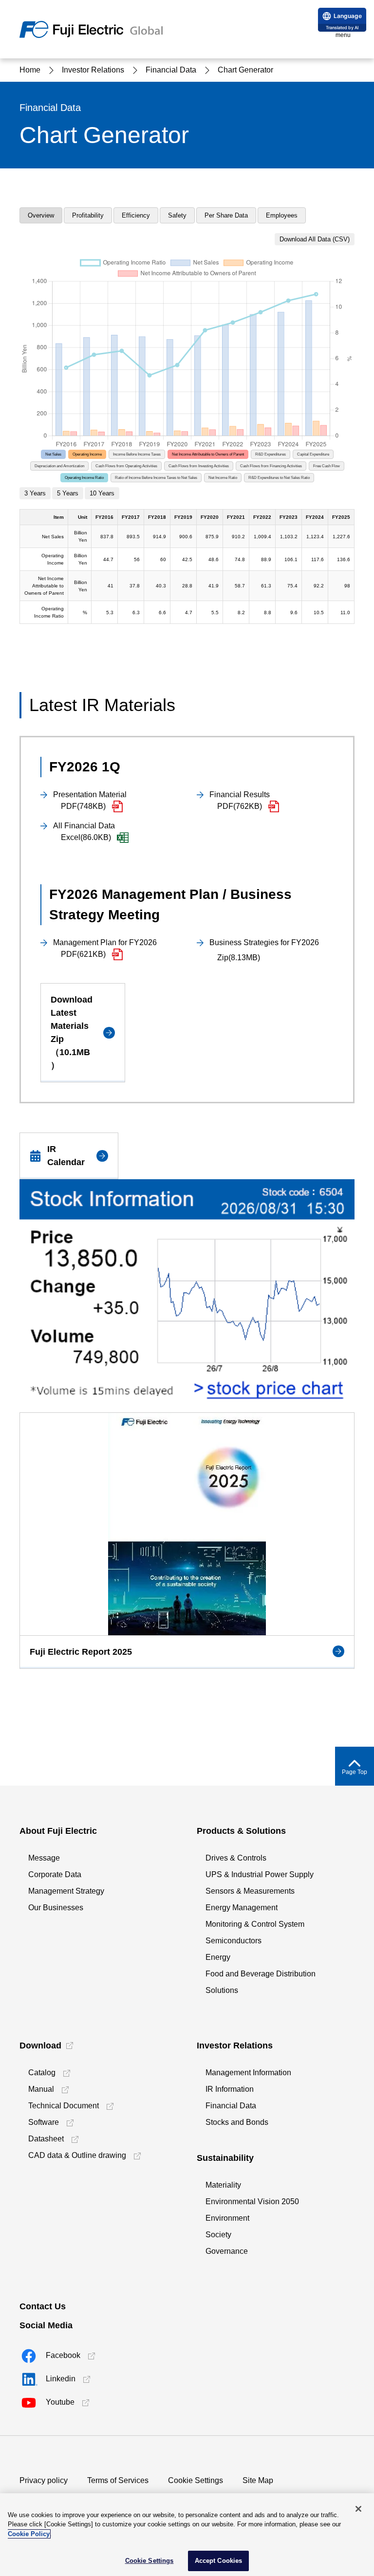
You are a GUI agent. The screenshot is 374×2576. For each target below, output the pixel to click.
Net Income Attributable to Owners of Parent (208, 454)
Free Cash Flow (327, 466)
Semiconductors (234, 1941)
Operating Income (87, 454)
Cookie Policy (29, 2534)
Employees (282, 215)
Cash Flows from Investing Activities (199, 466)
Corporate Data (55, 1874)
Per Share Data (226, 215)
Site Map (258, 2480)
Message (44, 1858)
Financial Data (231, 2106)
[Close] (358, 2509)
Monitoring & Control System (255, 1924)
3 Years (35, 493)
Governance (227, 2251)
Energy (218, 1957)
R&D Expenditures (271, 454)
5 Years (68, 493)
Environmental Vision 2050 (252, 2201)
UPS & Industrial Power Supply (260, 1874)
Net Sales (53, 454)
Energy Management (242, 1908)
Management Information (248, 2073)
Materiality (223, 2185)
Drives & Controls (236, 1858)
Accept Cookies (219, 2561)
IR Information (230, 2089)
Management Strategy (66, 1891)
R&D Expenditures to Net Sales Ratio (279, 478)
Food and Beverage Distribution (261, 1974)
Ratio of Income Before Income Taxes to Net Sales (156, 478)
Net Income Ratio (223, 478)
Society (218, 2235)
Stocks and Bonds (237, 2122)
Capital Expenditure (313, 454)
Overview (41, 215)
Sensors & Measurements (250, 1891)
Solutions (222, 1990)
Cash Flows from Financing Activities (271, 466)
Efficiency (136, 215)
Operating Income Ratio (84, 478)
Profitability (88, 215)
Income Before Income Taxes (137, 454)
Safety (177, 215)
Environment (227, 2218)
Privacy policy (44, 2480)
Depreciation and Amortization (59, 466)
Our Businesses (56, 1908)
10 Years (102, 493)
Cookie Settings (196, 2480)
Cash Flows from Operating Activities (126, 466)
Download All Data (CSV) (315, 239)
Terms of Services (118, 2480)
